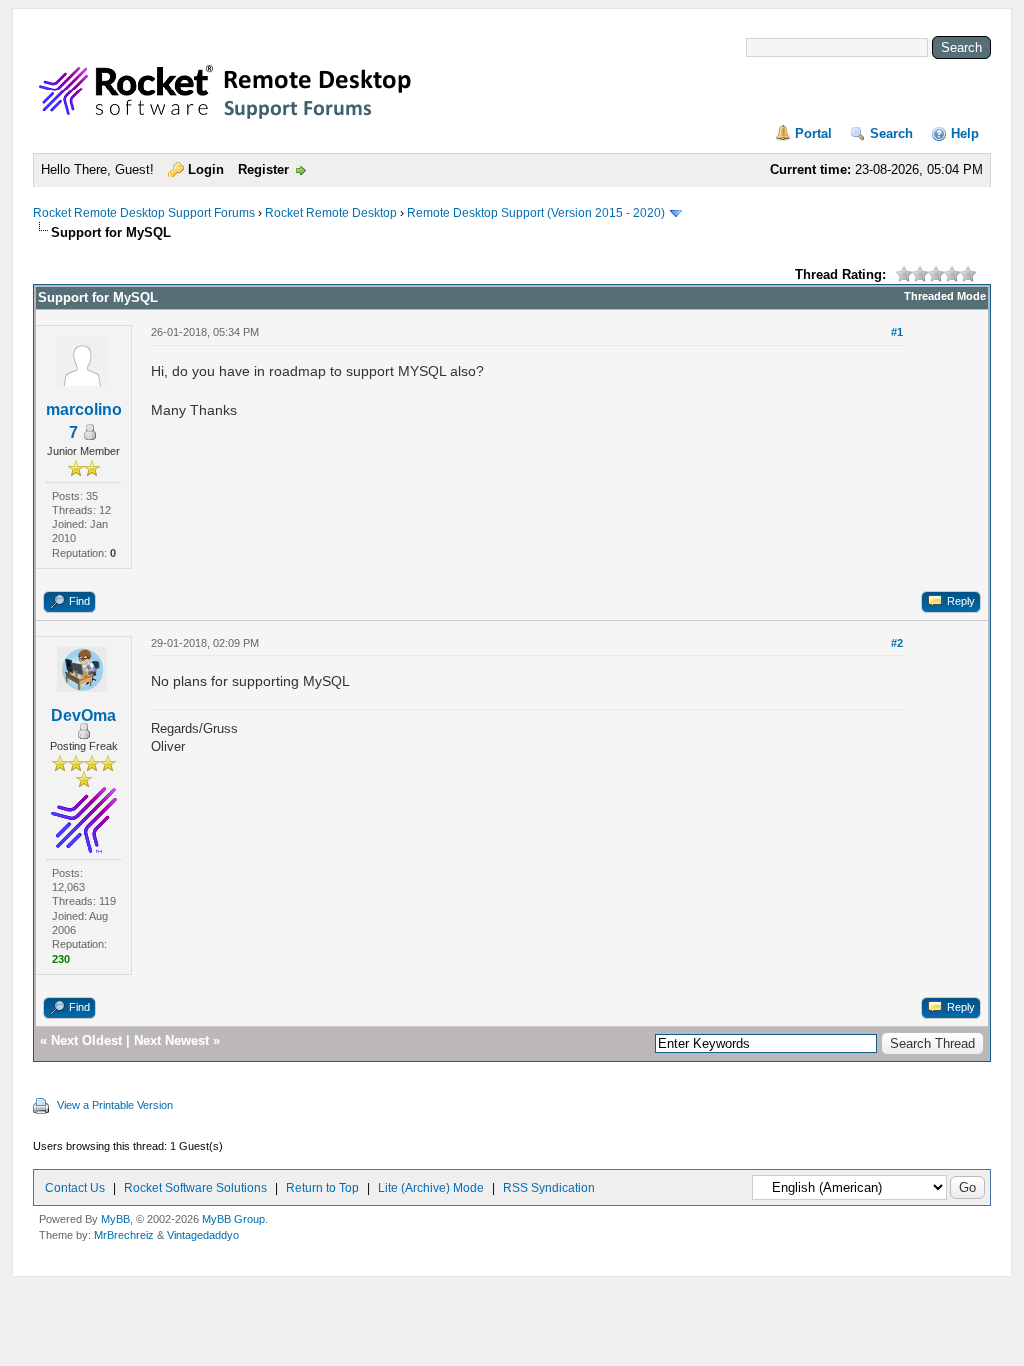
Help (965, 133)
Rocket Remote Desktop (331, 213)
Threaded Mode (945, 296)
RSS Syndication (549, 1188)
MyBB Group (233, 1219)
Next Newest (171, 1040)
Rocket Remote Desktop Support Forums (144, 213)
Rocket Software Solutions (195, 1188)
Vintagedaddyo (203, 1235)
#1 (897, 332)
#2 (897, 643)
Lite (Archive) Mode (431, 1188)
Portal (813, 133)
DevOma (83, 715)
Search (891, 133)
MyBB (115, 1219)
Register (263, 169)
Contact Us (75, 1188)
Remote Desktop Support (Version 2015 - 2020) (536, 213)
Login (206, 169)
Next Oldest (86, 1040)
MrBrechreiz (124, 1235)
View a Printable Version (115, 1105)
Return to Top (322, 1188)
